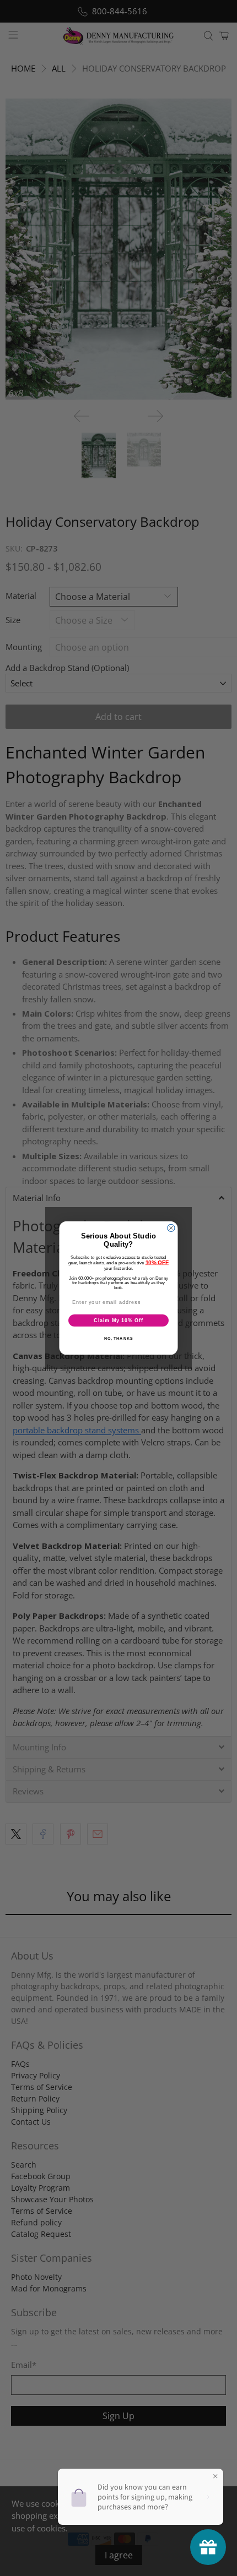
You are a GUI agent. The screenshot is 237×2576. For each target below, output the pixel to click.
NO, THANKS (118, 1339)
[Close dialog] (171, 1228)
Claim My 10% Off (118, 1320)
